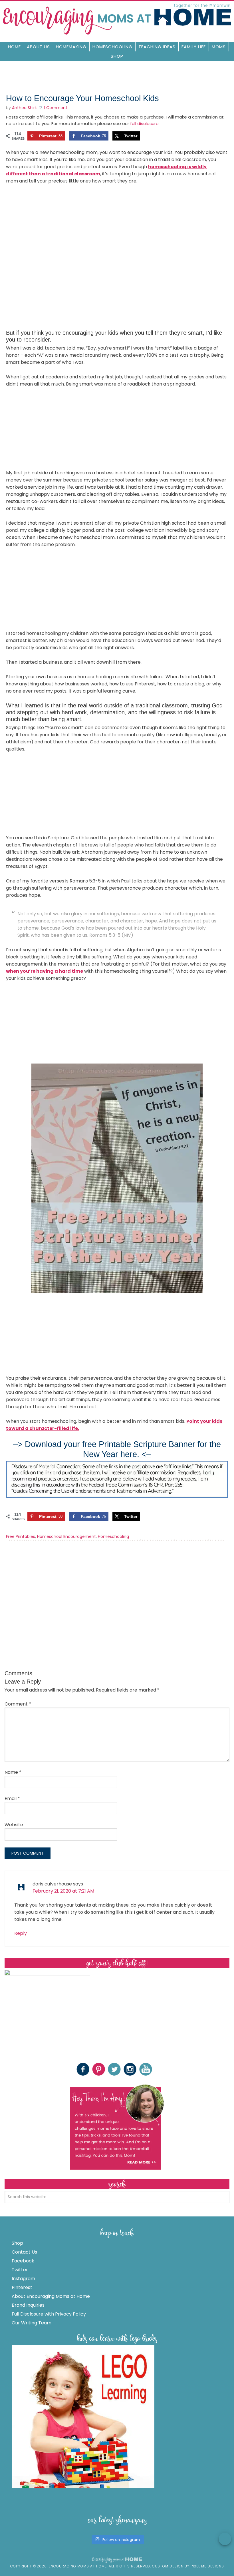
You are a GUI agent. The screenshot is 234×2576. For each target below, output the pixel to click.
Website (14, 1825)
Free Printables (21, 1536)
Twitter (20, 2270)
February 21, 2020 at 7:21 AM (63, 1891)
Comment (18, 1704)
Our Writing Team (32, 2323)
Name (13, 1772)
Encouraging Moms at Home (117, 19)
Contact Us (24, 2252)
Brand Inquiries (28, 2305)
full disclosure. (145, 124)
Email (12, 1798)
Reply (21, 1933)
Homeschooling (113, 1536)
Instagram (23, 2279)
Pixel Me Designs (207, 2566)
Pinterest (22, 2287)
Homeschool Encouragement (66, 1536)
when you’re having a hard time (45, 971)
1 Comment (56, 108)
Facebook (23, 2261)
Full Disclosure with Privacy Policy (49, 2314)
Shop (17, 2243)
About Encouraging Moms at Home (51, 2296)
